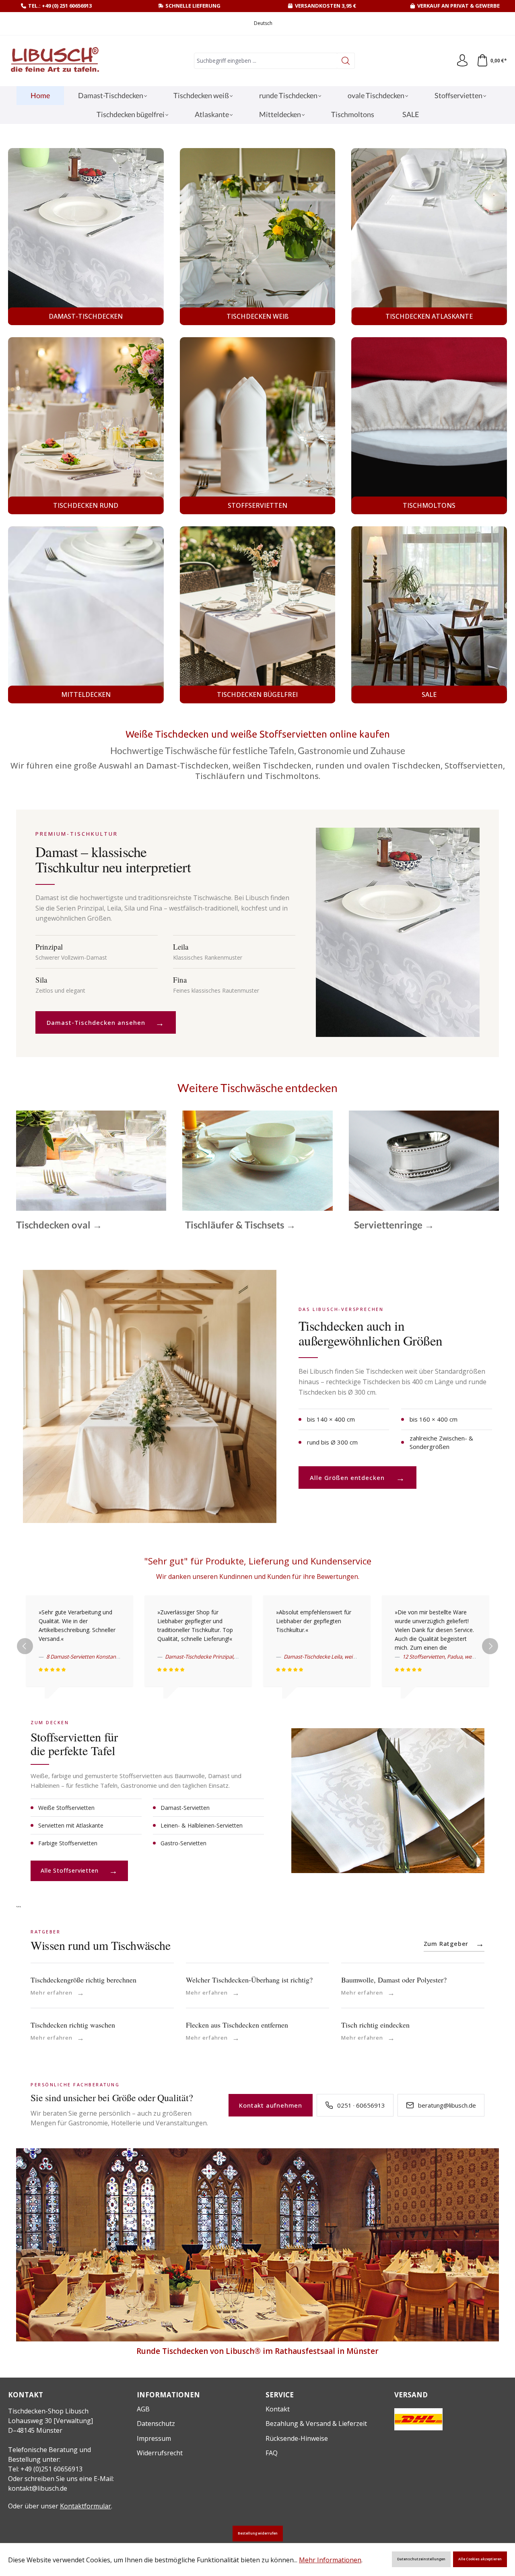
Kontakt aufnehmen (271, 2105)
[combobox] (266, 61)
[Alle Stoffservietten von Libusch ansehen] (388, 1801)
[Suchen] (346, 61)
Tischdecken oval (91, 1160)
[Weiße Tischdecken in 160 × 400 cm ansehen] (149, 1396)
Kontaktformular (85, 2506)
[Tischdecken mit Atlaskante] (429, 237)
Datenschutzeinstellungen (421, 2559)
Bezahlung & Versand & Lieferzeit (316, 2424)
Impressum (154, 2438)
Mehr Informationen (330, 2560)
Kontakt (278, 2409)
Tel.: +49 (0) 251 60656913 (60, 6)
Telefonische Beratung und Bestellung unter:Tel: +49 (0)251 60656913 (49, 2459)
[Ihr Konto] (462, 61)
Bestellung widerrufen (258, 2533)
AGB (143, 2409)
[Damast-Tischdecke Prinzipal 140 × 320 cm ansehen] (398, 932)
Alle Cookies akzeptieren (480, 2559)
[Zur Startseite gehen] (54, 61)
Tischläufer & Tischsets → (240, 1225)
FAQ (272, 2453)
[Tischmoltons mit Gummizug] (429, 426)
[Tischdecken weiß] (258, 237)
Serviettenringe (424, 1160)
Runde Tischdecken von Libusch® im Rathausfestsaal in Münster (257, 2351)
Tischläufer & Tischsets (257, 1160)
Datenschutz (156, 2424)
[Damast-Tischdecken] (86, 237)
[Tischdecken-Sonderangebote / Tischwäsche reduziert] (429, 615)
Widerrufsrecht (160, 2453)
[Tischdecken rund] (86, 426)
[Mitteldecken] (86, 615)
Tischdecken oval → (59, 1225)
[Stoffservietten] (258, 426)
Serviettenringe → (394, 1225)
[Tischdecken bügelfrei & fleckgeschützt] (258, 615)
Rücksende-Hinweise (297, 2438)
